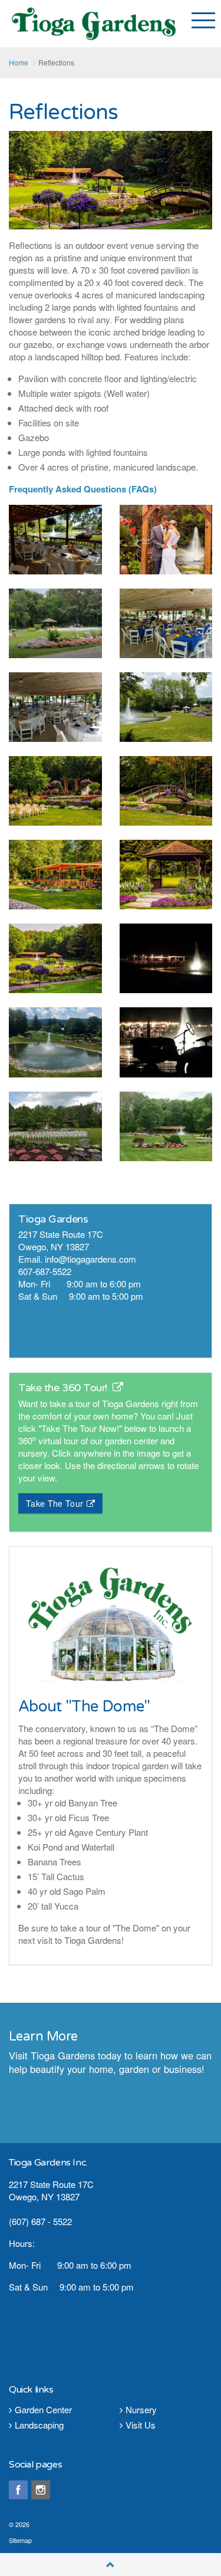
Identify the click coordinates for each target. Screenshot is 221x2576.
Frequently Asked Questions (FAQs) (83, 489)
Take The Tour (55, 1503)
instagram (41, 2490)
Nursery (141, 2409)
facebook (18, 2490)
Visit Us (141, 2425)
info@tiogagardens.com (90, 1259)
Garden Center (43, 2409)
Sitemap (20, 2540)
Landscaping (39, 2425)
